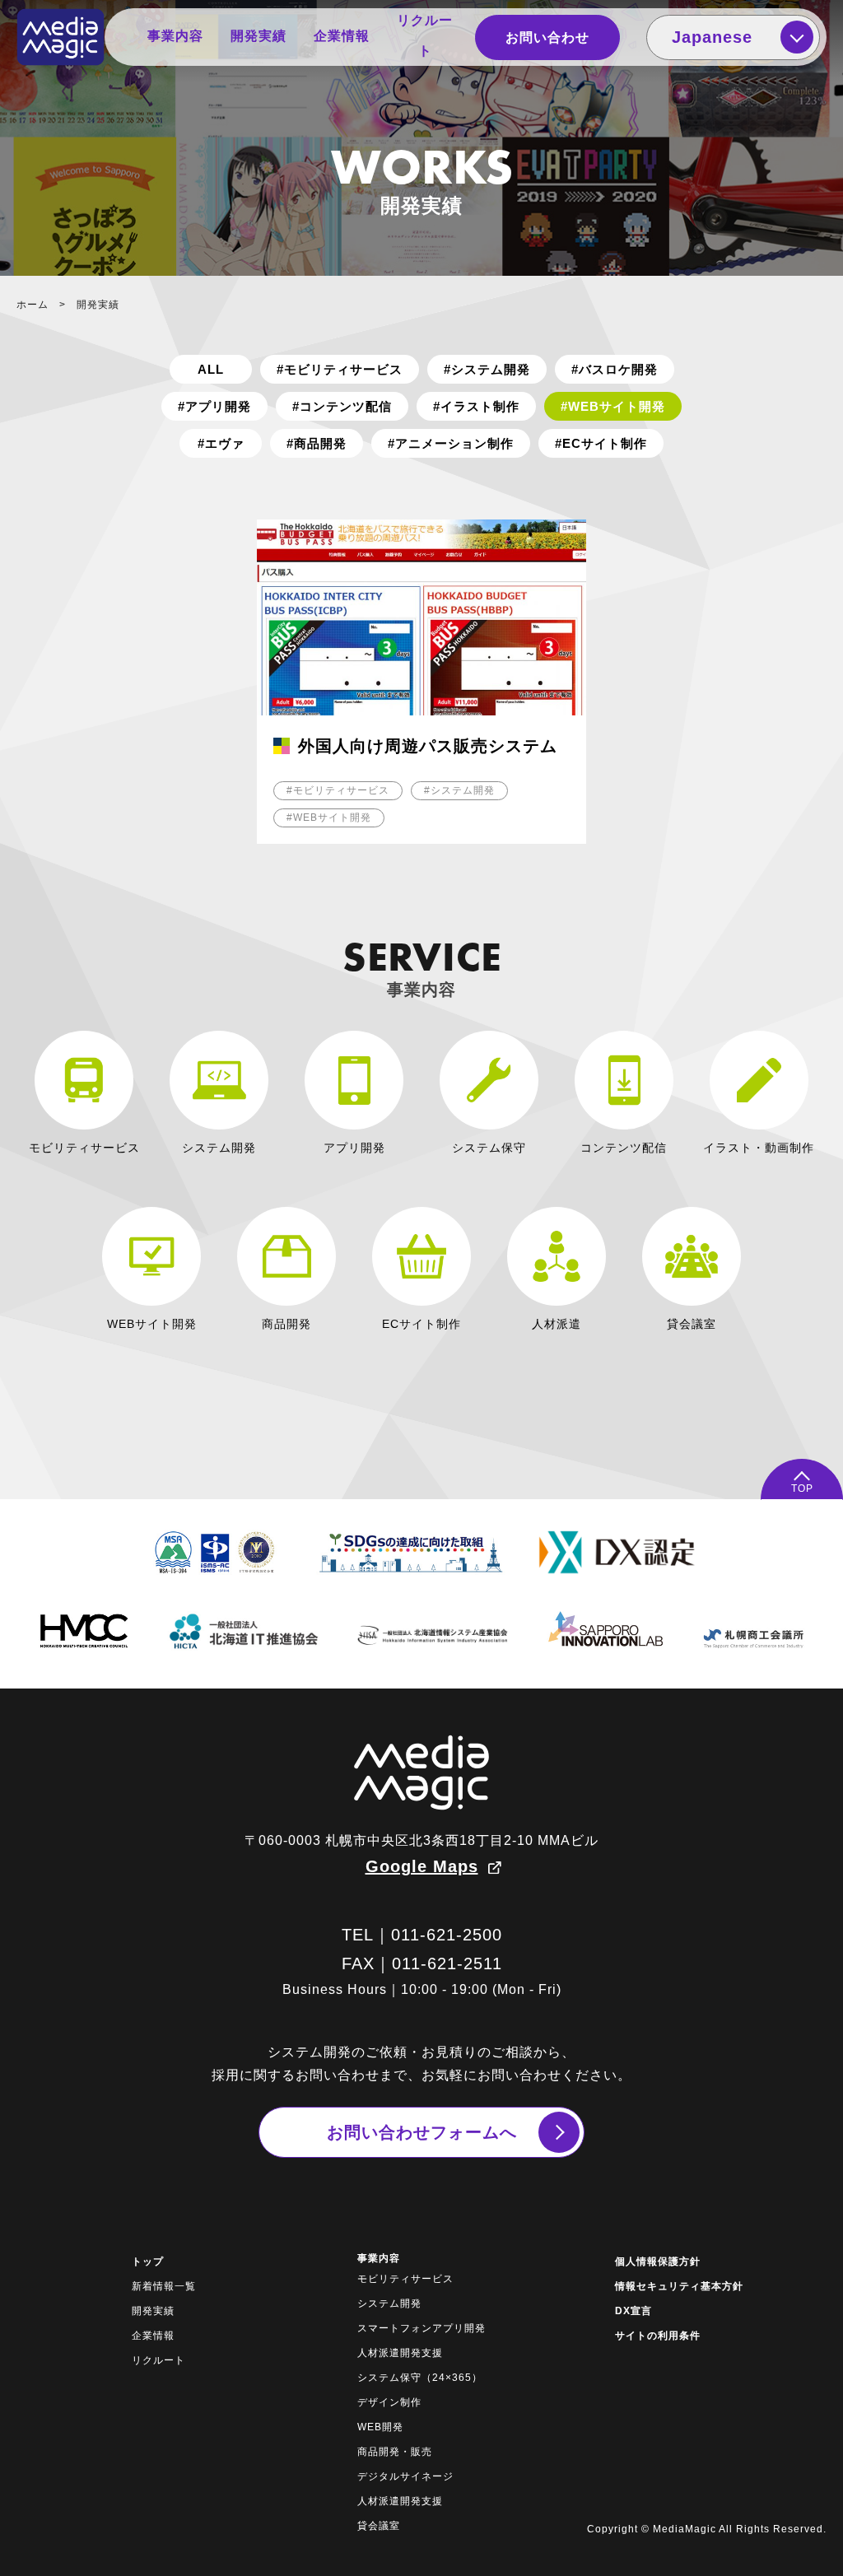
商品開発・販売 (395, 2452)
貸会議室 (379, 2526)
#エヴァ (221, 443)
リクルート (425, 35)
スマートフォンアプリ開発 (421, 2328)
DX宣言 (633, 2311)
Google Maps (422, 1866)
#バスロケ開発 (615, 369)
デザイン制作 (389, 2402)
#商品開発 (317, 443)
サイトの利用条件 (658, 2336)
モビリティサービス (405, 2279)
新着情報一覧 (164, 2286)
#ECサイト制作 (601, 443)
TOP (802, 1488)
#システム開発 (487, 369)
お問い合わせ (547, 37)
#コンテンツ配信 (342, 406)
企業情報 (342, 36)
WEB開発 (380, 2427)
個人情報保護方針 (658, 2262)
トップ (148, 2262)
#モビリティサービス (340, 369)
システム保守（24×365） (420, 2378)
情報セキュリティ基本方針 (679, 2286)
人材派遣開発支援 (400, 2353)
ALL (211, 369)
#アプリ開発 (214, 406)
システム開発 (389, 2303)
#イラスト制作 (476, 406)
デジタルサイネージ (405, 2476)
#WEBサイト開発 (613, 406)
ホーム (33, 305)
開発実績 (258, 36)
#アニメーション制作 (451, 443)
